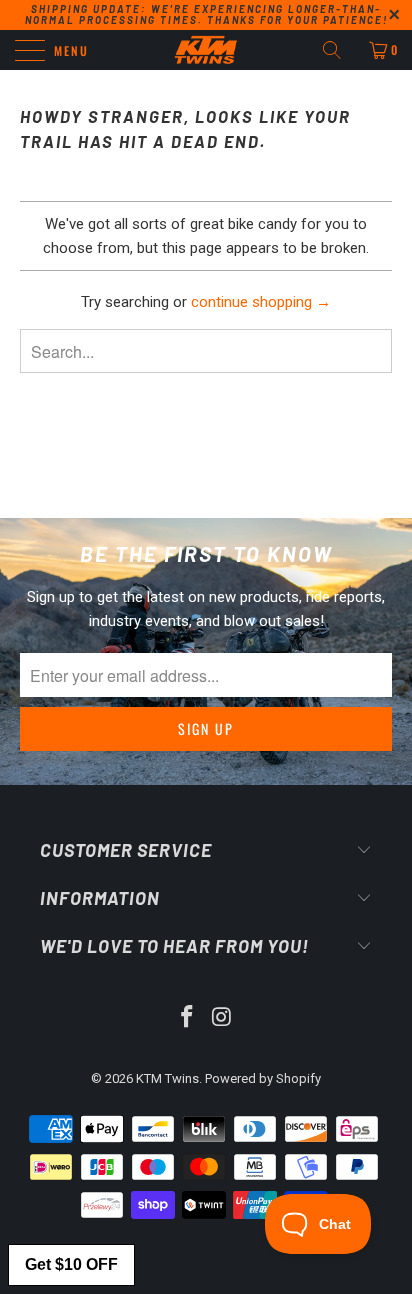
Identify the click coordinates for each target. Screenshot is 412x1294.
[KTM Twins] (206, 50)
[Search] (339, 50)
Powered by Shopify (263, 1078)
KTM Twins (167, 1078)
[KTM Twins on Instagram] (223, 1018)
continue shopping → (261, 302)
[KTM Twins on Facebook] (188, 1018)
